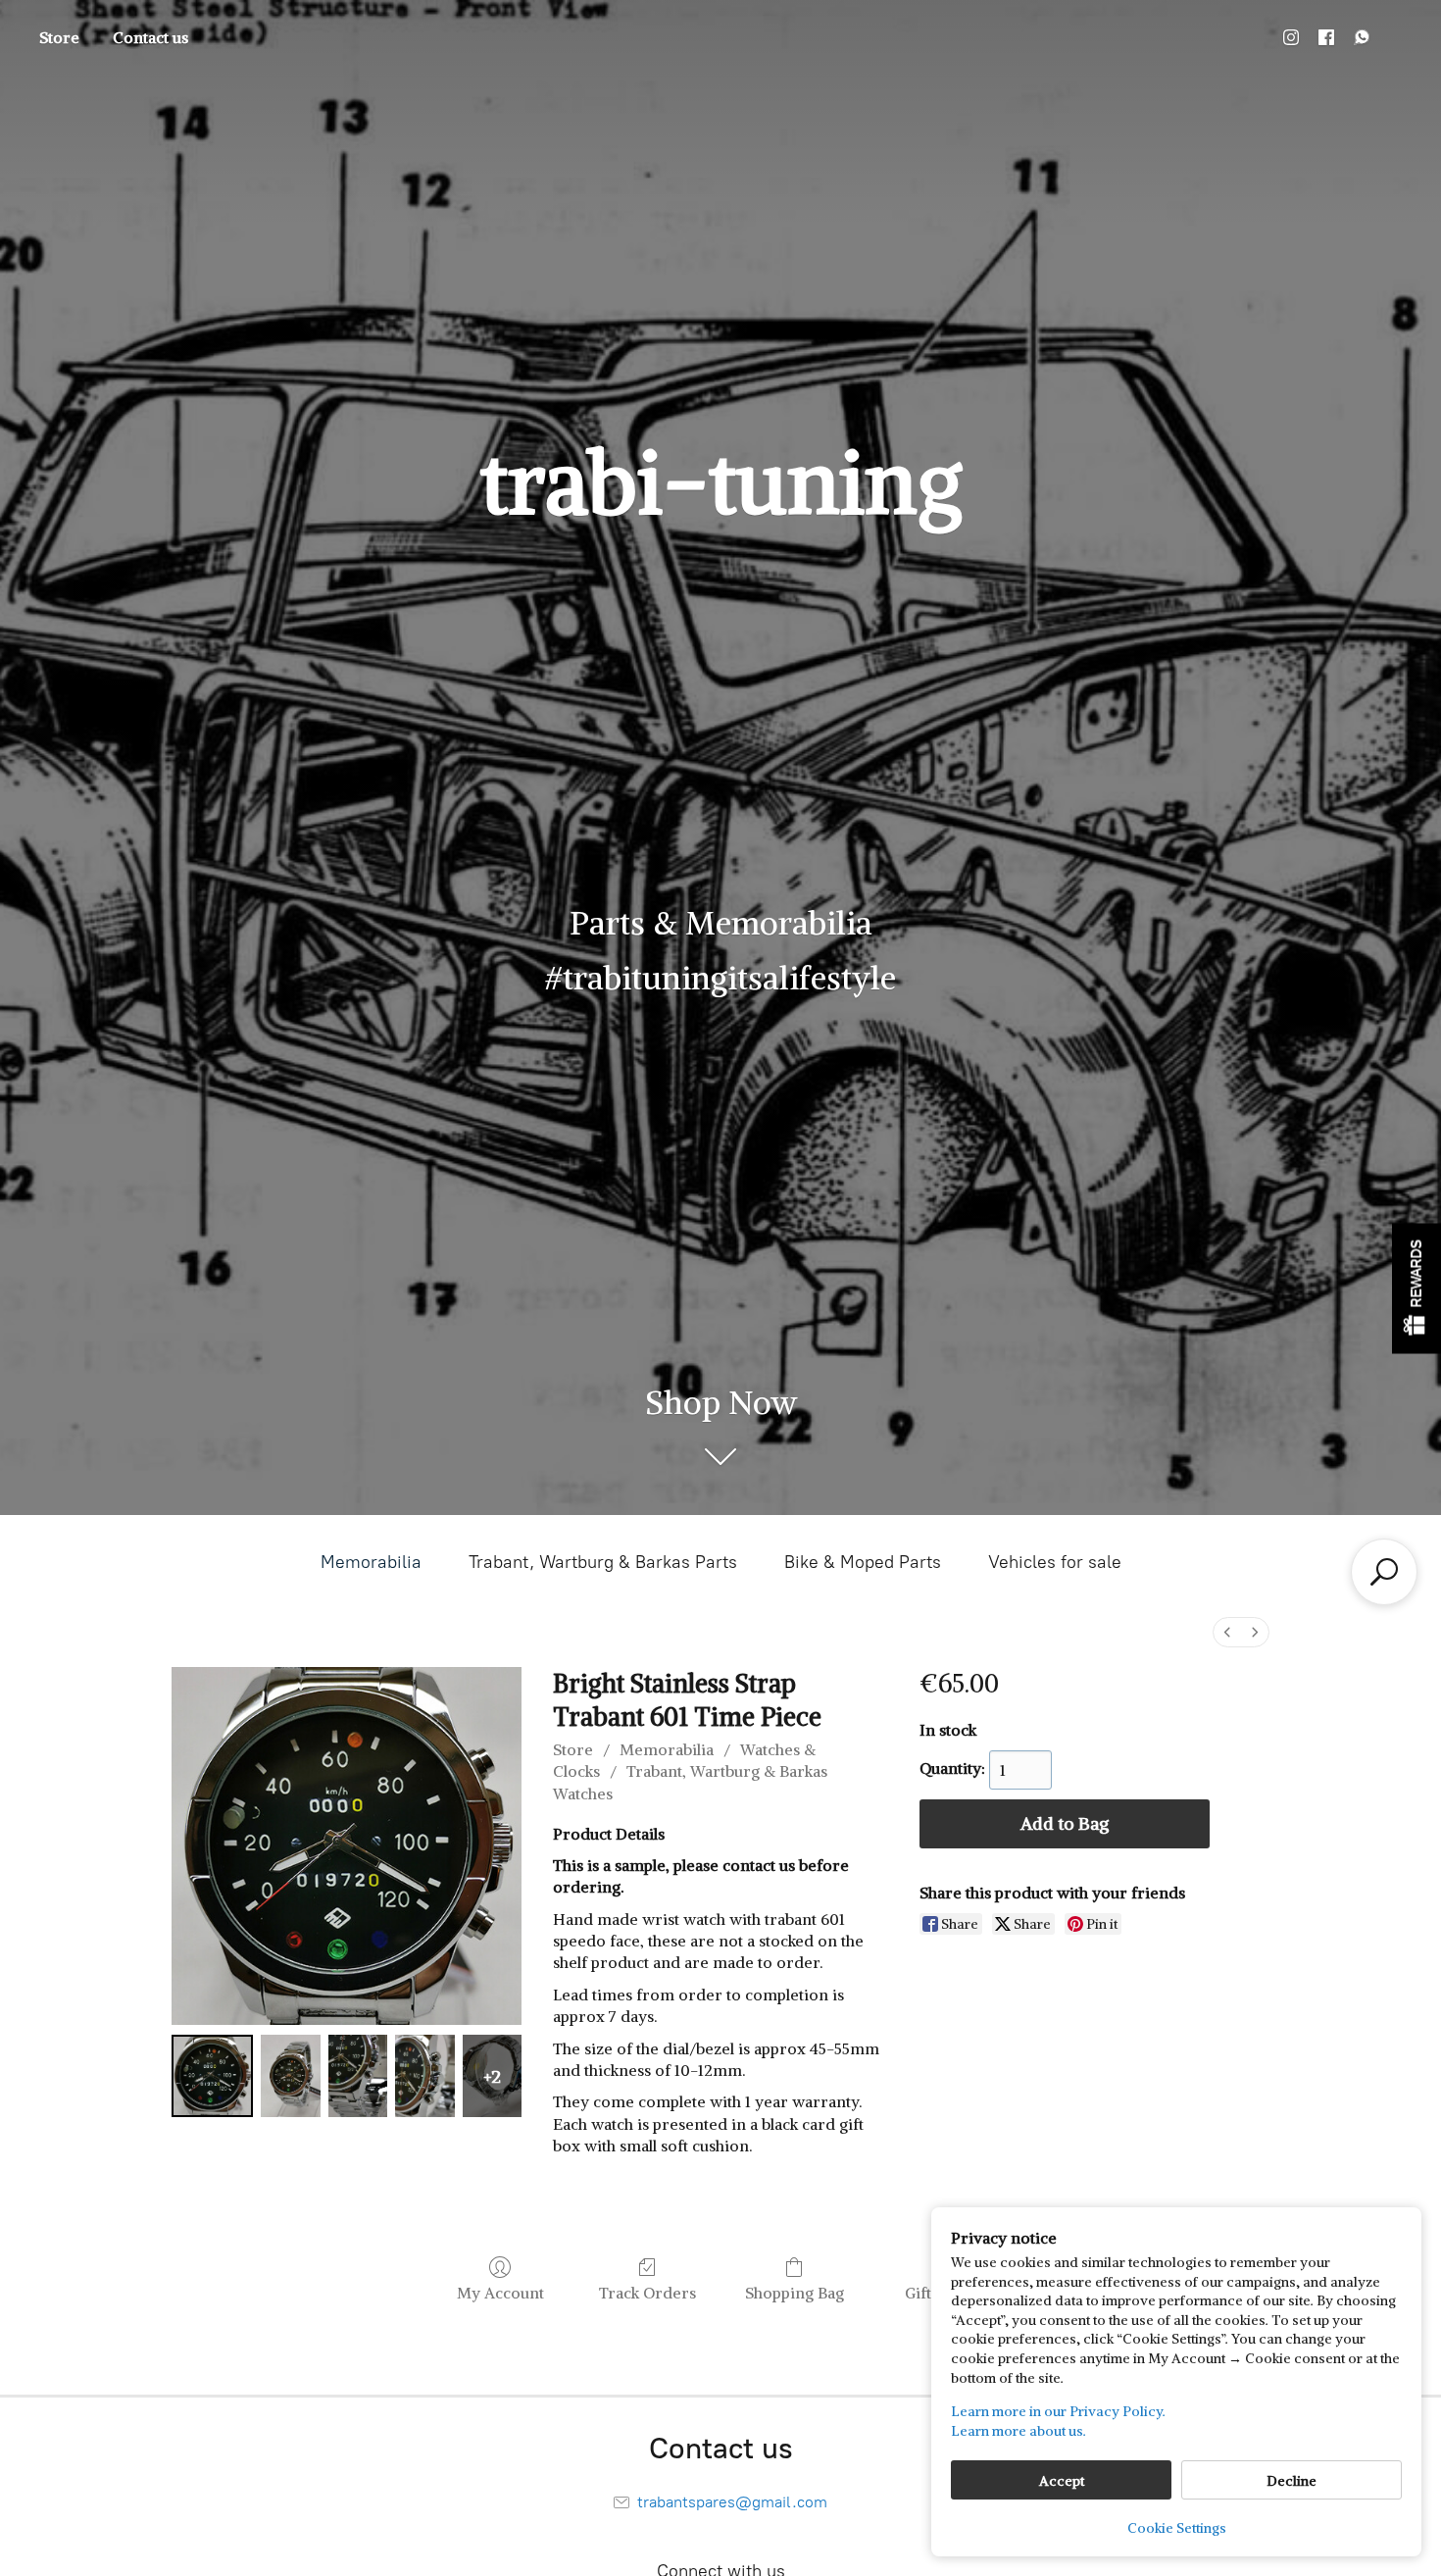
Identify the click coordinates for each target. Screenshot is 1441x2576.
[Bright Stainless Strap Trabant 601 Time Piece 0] (212, 2075)
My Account (500, 2293)
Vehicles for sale (1055, 1562)
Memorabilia (371, 1562)
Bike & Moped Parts (863, 1562)
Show (1416, 1288)
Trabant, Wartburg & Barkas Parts (603, 1562)
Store (59, 37)
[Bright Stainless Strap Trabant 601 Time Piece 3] (425, 2075)
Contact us (150, 37)
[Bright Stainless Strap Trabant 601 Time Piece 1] (291, 2075)
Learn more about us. (1019, 2431)
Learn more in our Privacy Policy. (1058, 2411)
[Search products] (1384, 1572)
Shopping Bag (795, 2293)
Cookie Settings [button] (1177, 2528)
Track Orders (647, 2293)
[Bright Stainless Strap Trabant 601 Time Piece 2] (358, 2075)
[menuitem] (1227, 1632)
